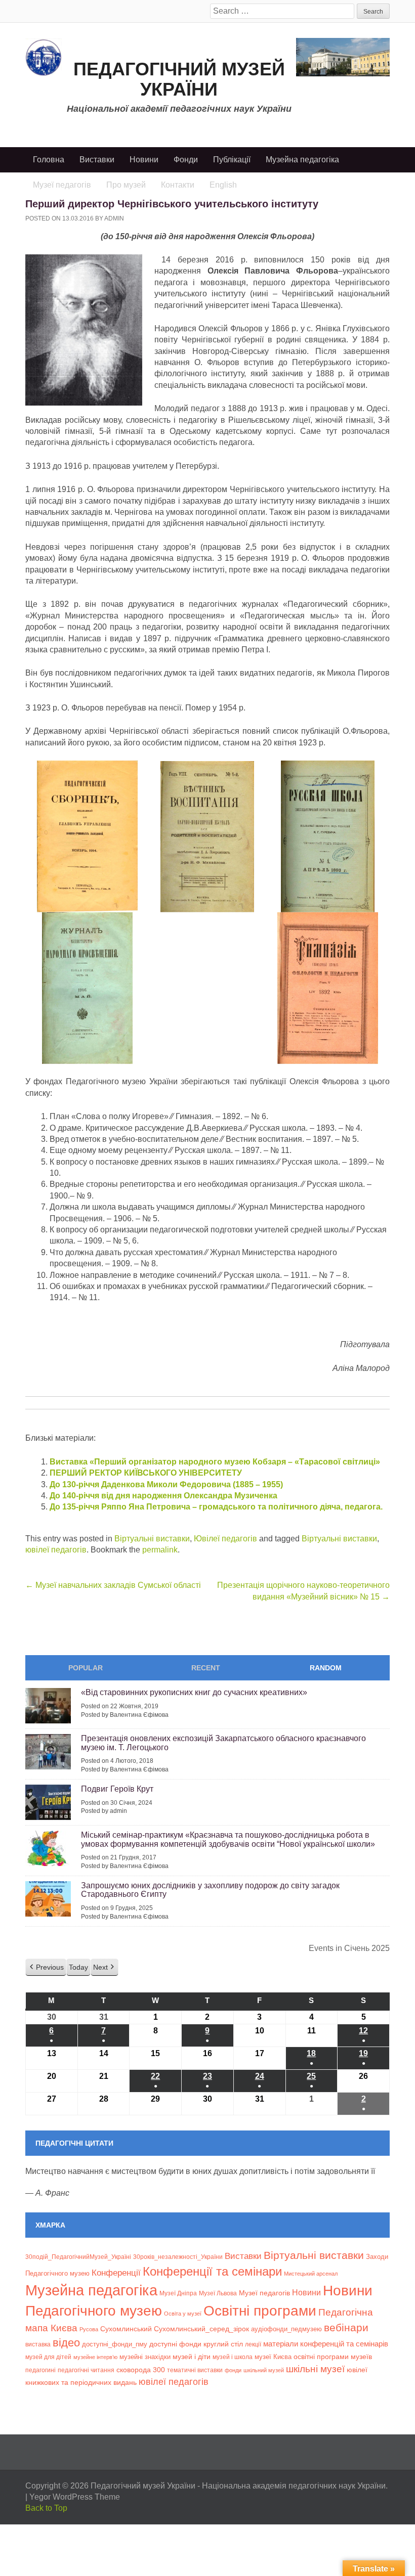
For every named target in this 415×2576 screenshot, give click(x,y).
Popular (86, 1668)
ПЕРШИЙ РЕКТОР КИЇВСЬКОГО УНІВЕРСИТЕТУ (146, 1473)
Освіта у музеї (183, 2314)
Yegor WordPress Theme (75, 2497)
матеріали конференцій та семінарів (326, 2344)
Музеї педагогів (264, 2293)
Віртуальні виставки (152, 1539)
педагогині (40, 2370)
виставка (38, 2344)
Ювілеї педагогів (225, 1539)
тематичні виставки (195, 2370)
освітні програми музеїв (333, 2357)
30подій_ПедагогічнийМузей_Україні (78, 2257)
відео (66, 2343)
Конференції (116, 2273)
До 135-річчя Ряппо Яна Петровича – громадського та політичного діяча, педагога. (216, 1507)
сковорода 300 (141, 2370)
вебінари (346, 2327)
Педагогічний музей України (179, 79)
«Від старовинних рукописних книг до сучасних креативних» (194, 1692)
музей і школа (233, 2357)
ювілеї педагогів (56, 1550)
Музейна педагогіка (302, 160)
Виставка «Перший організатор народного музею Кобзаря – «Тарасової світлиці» (215, 1462)
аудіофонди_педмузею (286, 2329)
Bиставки (243, 2256)
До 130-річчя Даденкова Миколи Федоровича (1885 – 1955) (166, 1484)
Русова (89, 2329)
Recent (206, 1668)
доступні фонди (175, 2344)
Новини (144, 160)
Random (326, 1668)
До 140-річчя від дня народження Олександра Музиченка (163, 1496)
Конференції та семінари (212, 2271)
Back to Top (46, 2508)
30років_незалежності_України (178, 2257)
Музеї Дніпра (178, 2293)
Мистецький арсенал (311, 2274)
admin (114, 218)
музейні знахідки (145, 2357)
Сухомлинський (126, 2329)
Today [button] (78, 1967)
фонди (233, 2370)
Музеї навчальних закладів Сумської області (113, 1585)
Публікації (232, 160)
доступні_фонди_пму (115, 2344)
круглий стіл (223, 2344)
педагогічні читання (86, 2370)
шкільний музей (264, 2370)
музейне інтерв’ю (95, 2357)
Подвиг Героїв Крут (117, 1789)
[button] (46, 1967)
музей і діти (192, 2357)
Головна (49, 160)
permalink (160, 1550)
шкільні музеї (315, 2369)
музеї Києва (273, 2357)
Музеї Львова (218, 2293)
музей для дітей (48, 2357)
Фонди (186, 160)
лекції (253, 2344)
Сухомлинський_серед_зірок (201, 2329)
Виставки (97, 160)
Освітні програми (260, 2311)
